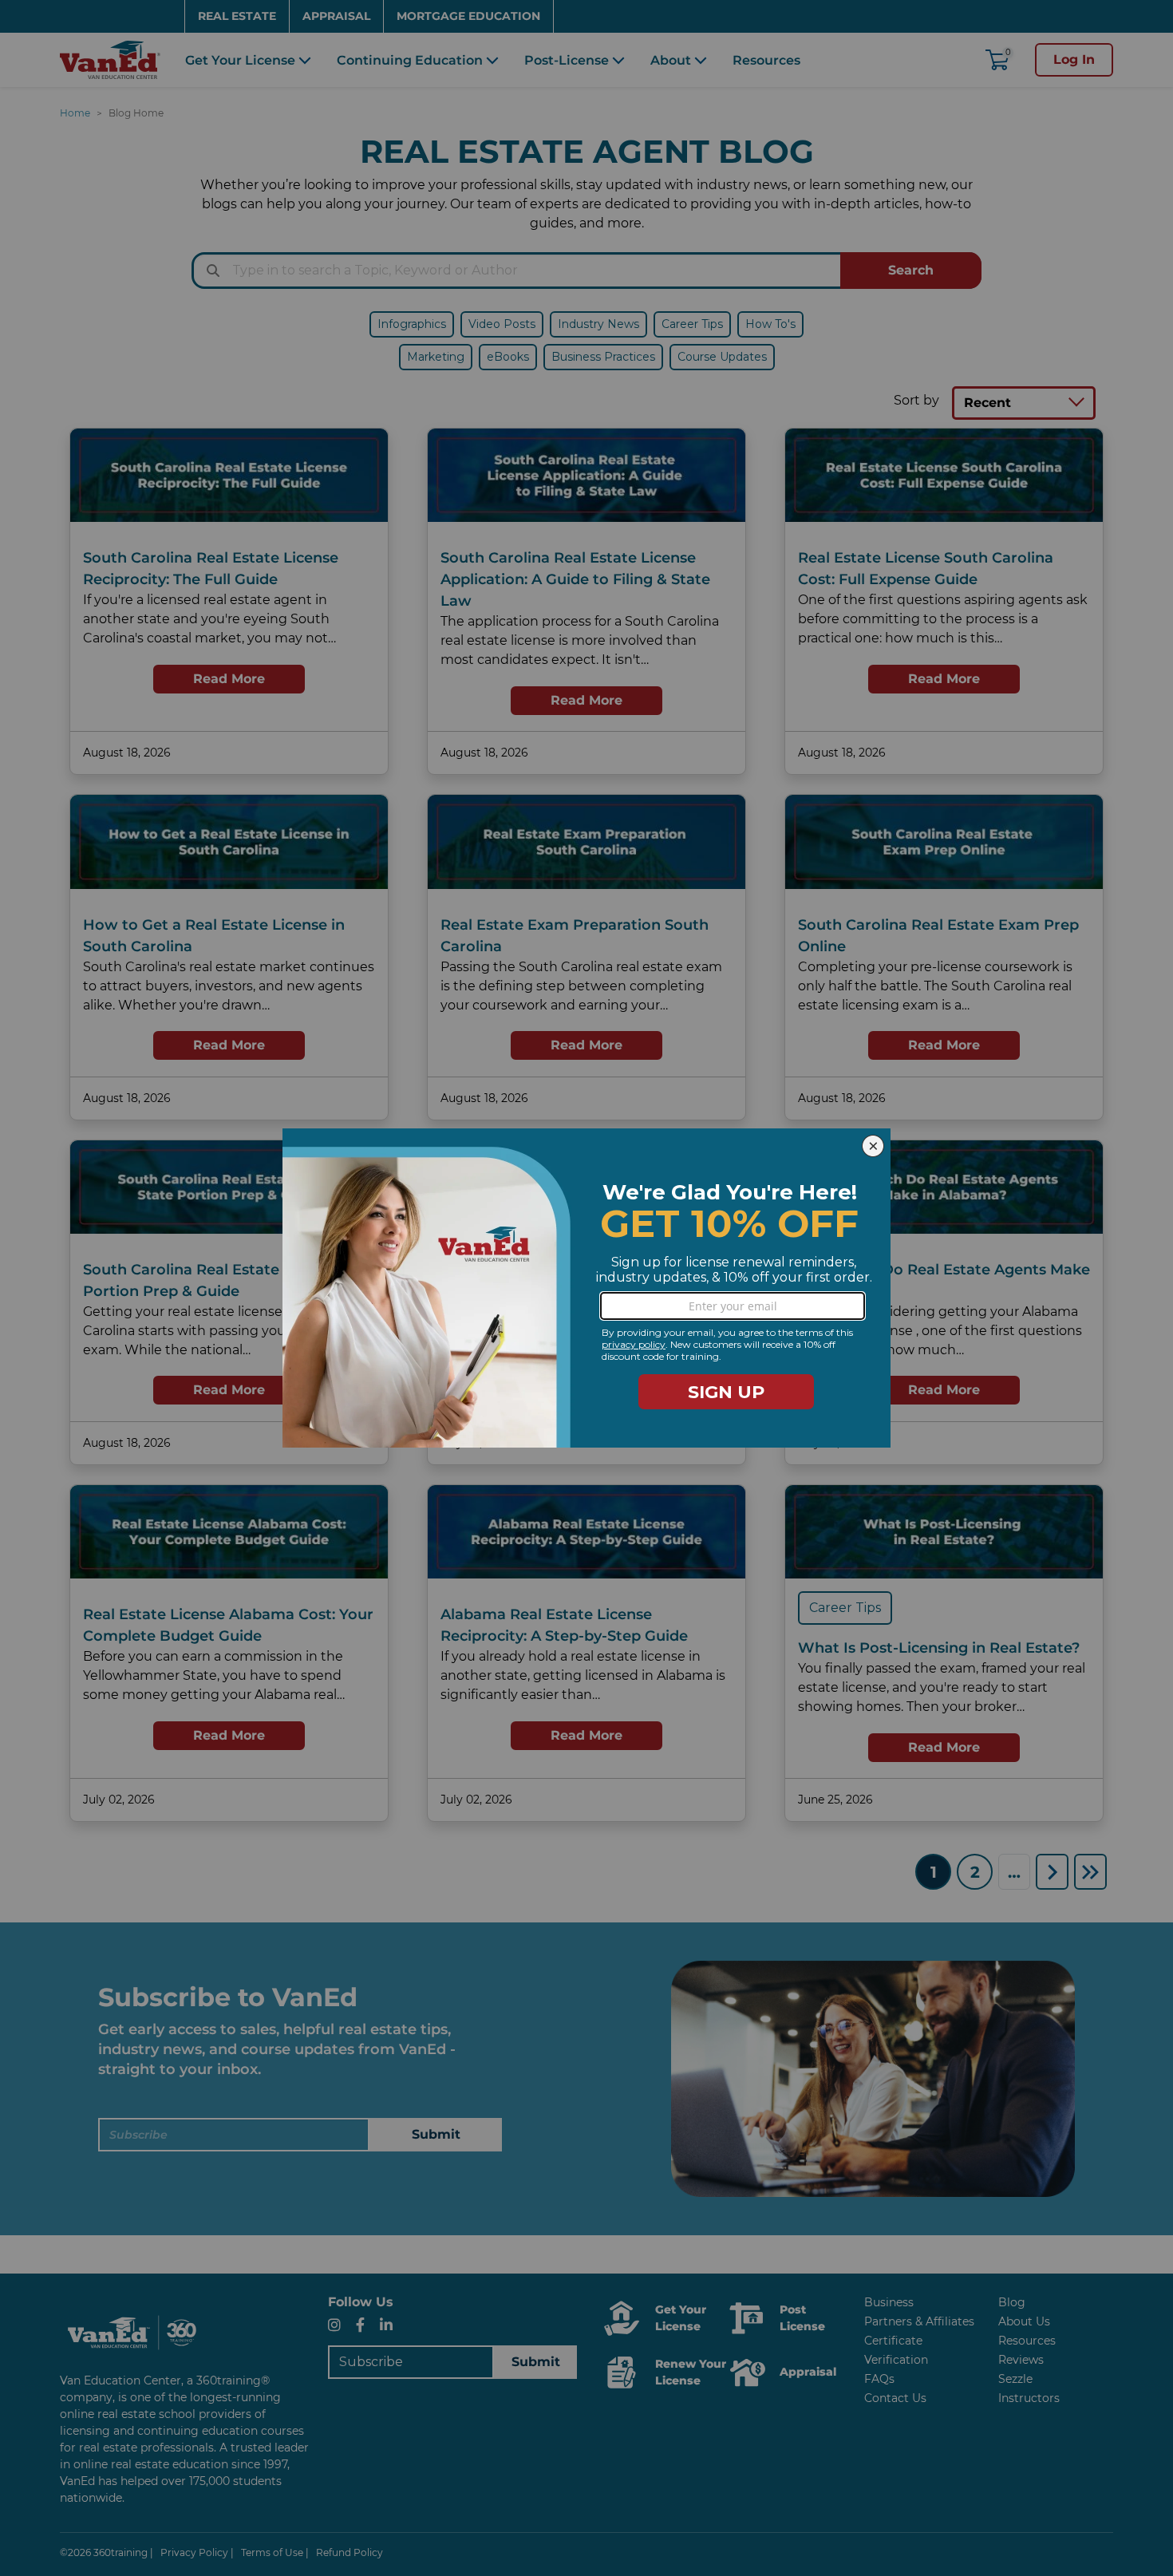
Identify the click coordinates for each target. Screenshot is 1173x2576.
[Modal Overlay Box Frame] (586, 1288)
